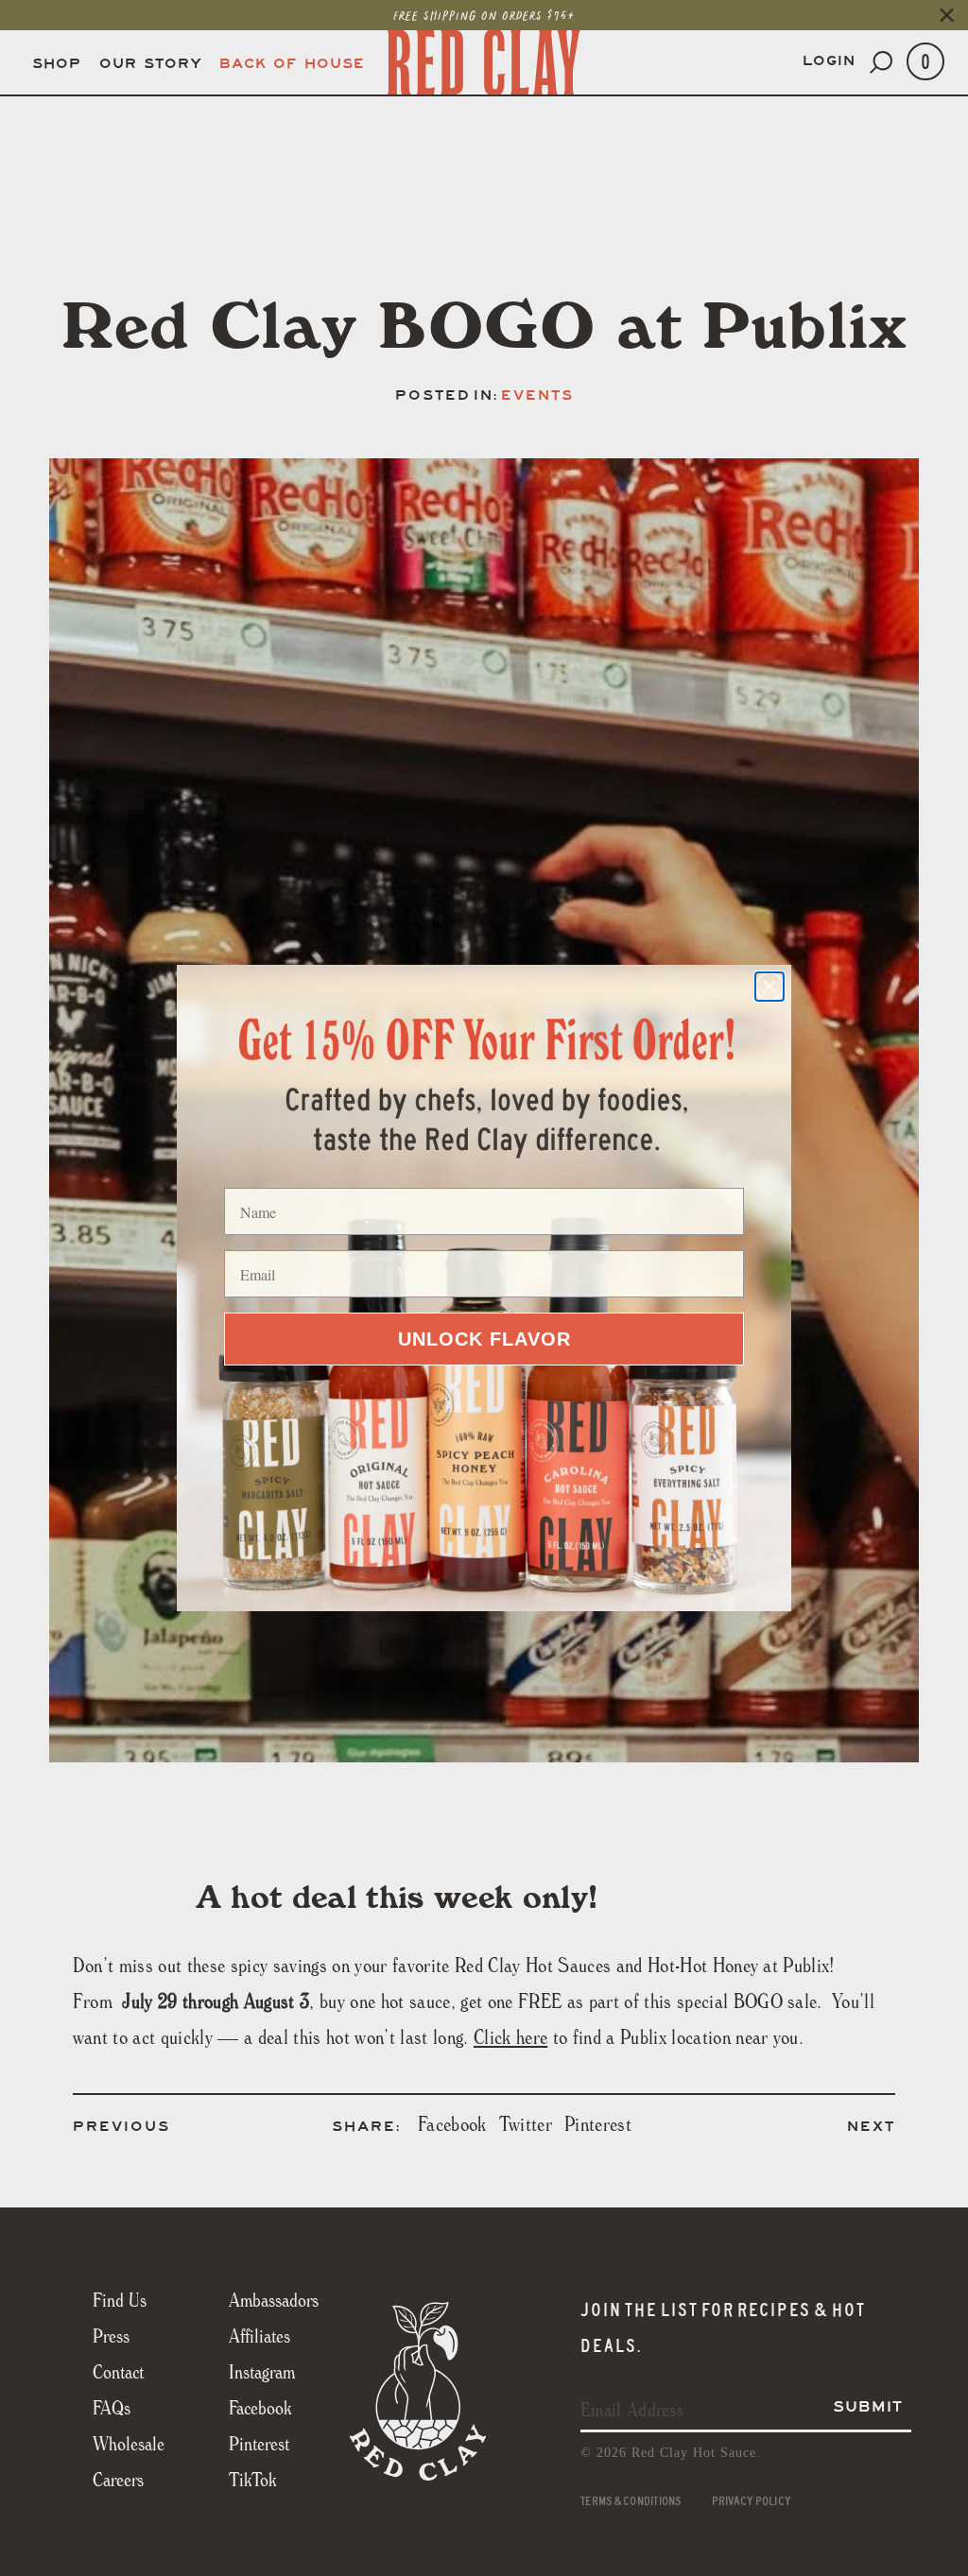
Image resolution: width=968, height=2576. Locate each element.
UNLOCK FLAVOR (484, 1339)
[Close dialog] (769, 987)
